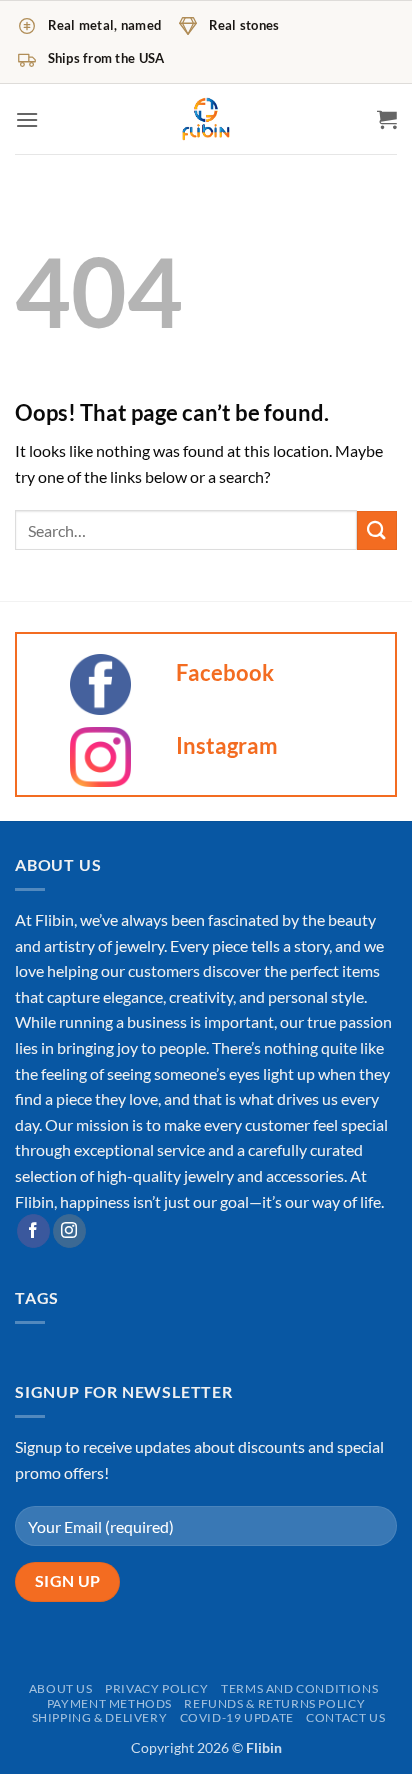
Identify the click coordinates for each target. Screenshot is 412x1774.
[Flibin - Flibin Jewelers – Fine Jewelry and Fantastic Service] (206, 119)
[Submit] (377, 530)
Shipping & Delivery (100, 1717)
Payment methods (109, 1703)
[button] (27, 119)
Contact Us (345, 1717)
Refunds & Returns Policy (274, 1703)
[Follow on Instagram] (69, 1231)
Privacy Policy (157, 1688)
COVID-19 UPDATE (237, 1717)
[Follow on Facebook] (33, 1231)
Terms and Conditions (299, 1688)
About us (61, 1688)
